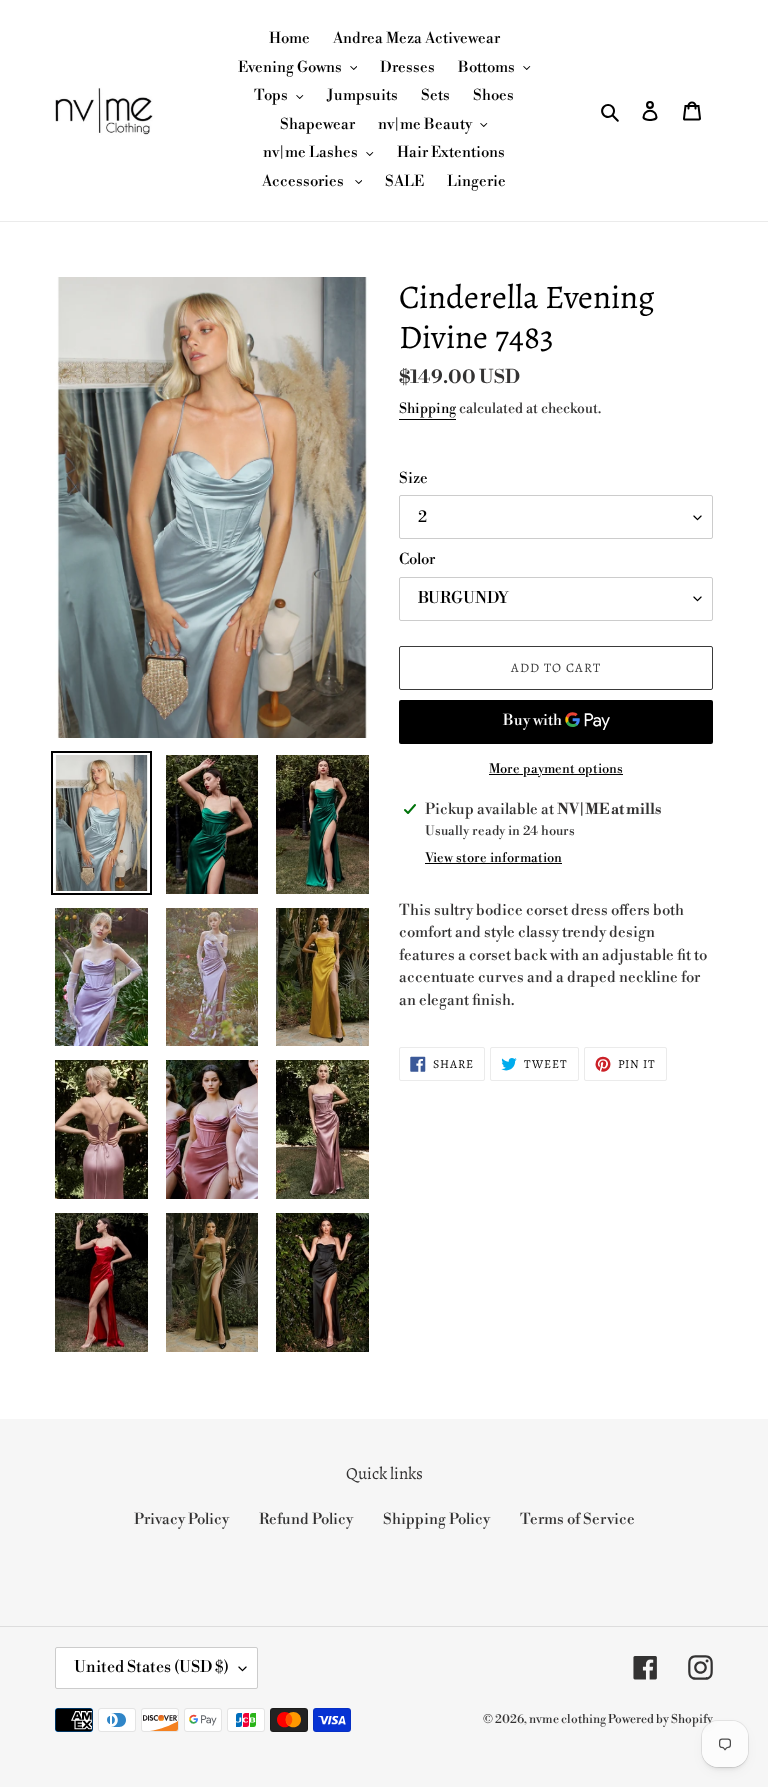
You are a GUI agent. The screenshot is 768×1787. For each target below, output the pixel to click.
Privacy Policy (181, 1519)
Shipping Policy (436, 1519)
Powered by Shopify (660, 1719)
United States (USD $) (151, 1667)
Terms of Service (577, 1519)
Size (413, 478)
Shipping (427, 409)
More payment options (556, 769)
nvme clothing (568, 1719)
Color (417, 559)
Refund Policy (306, 1519)
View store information (493, 858)
